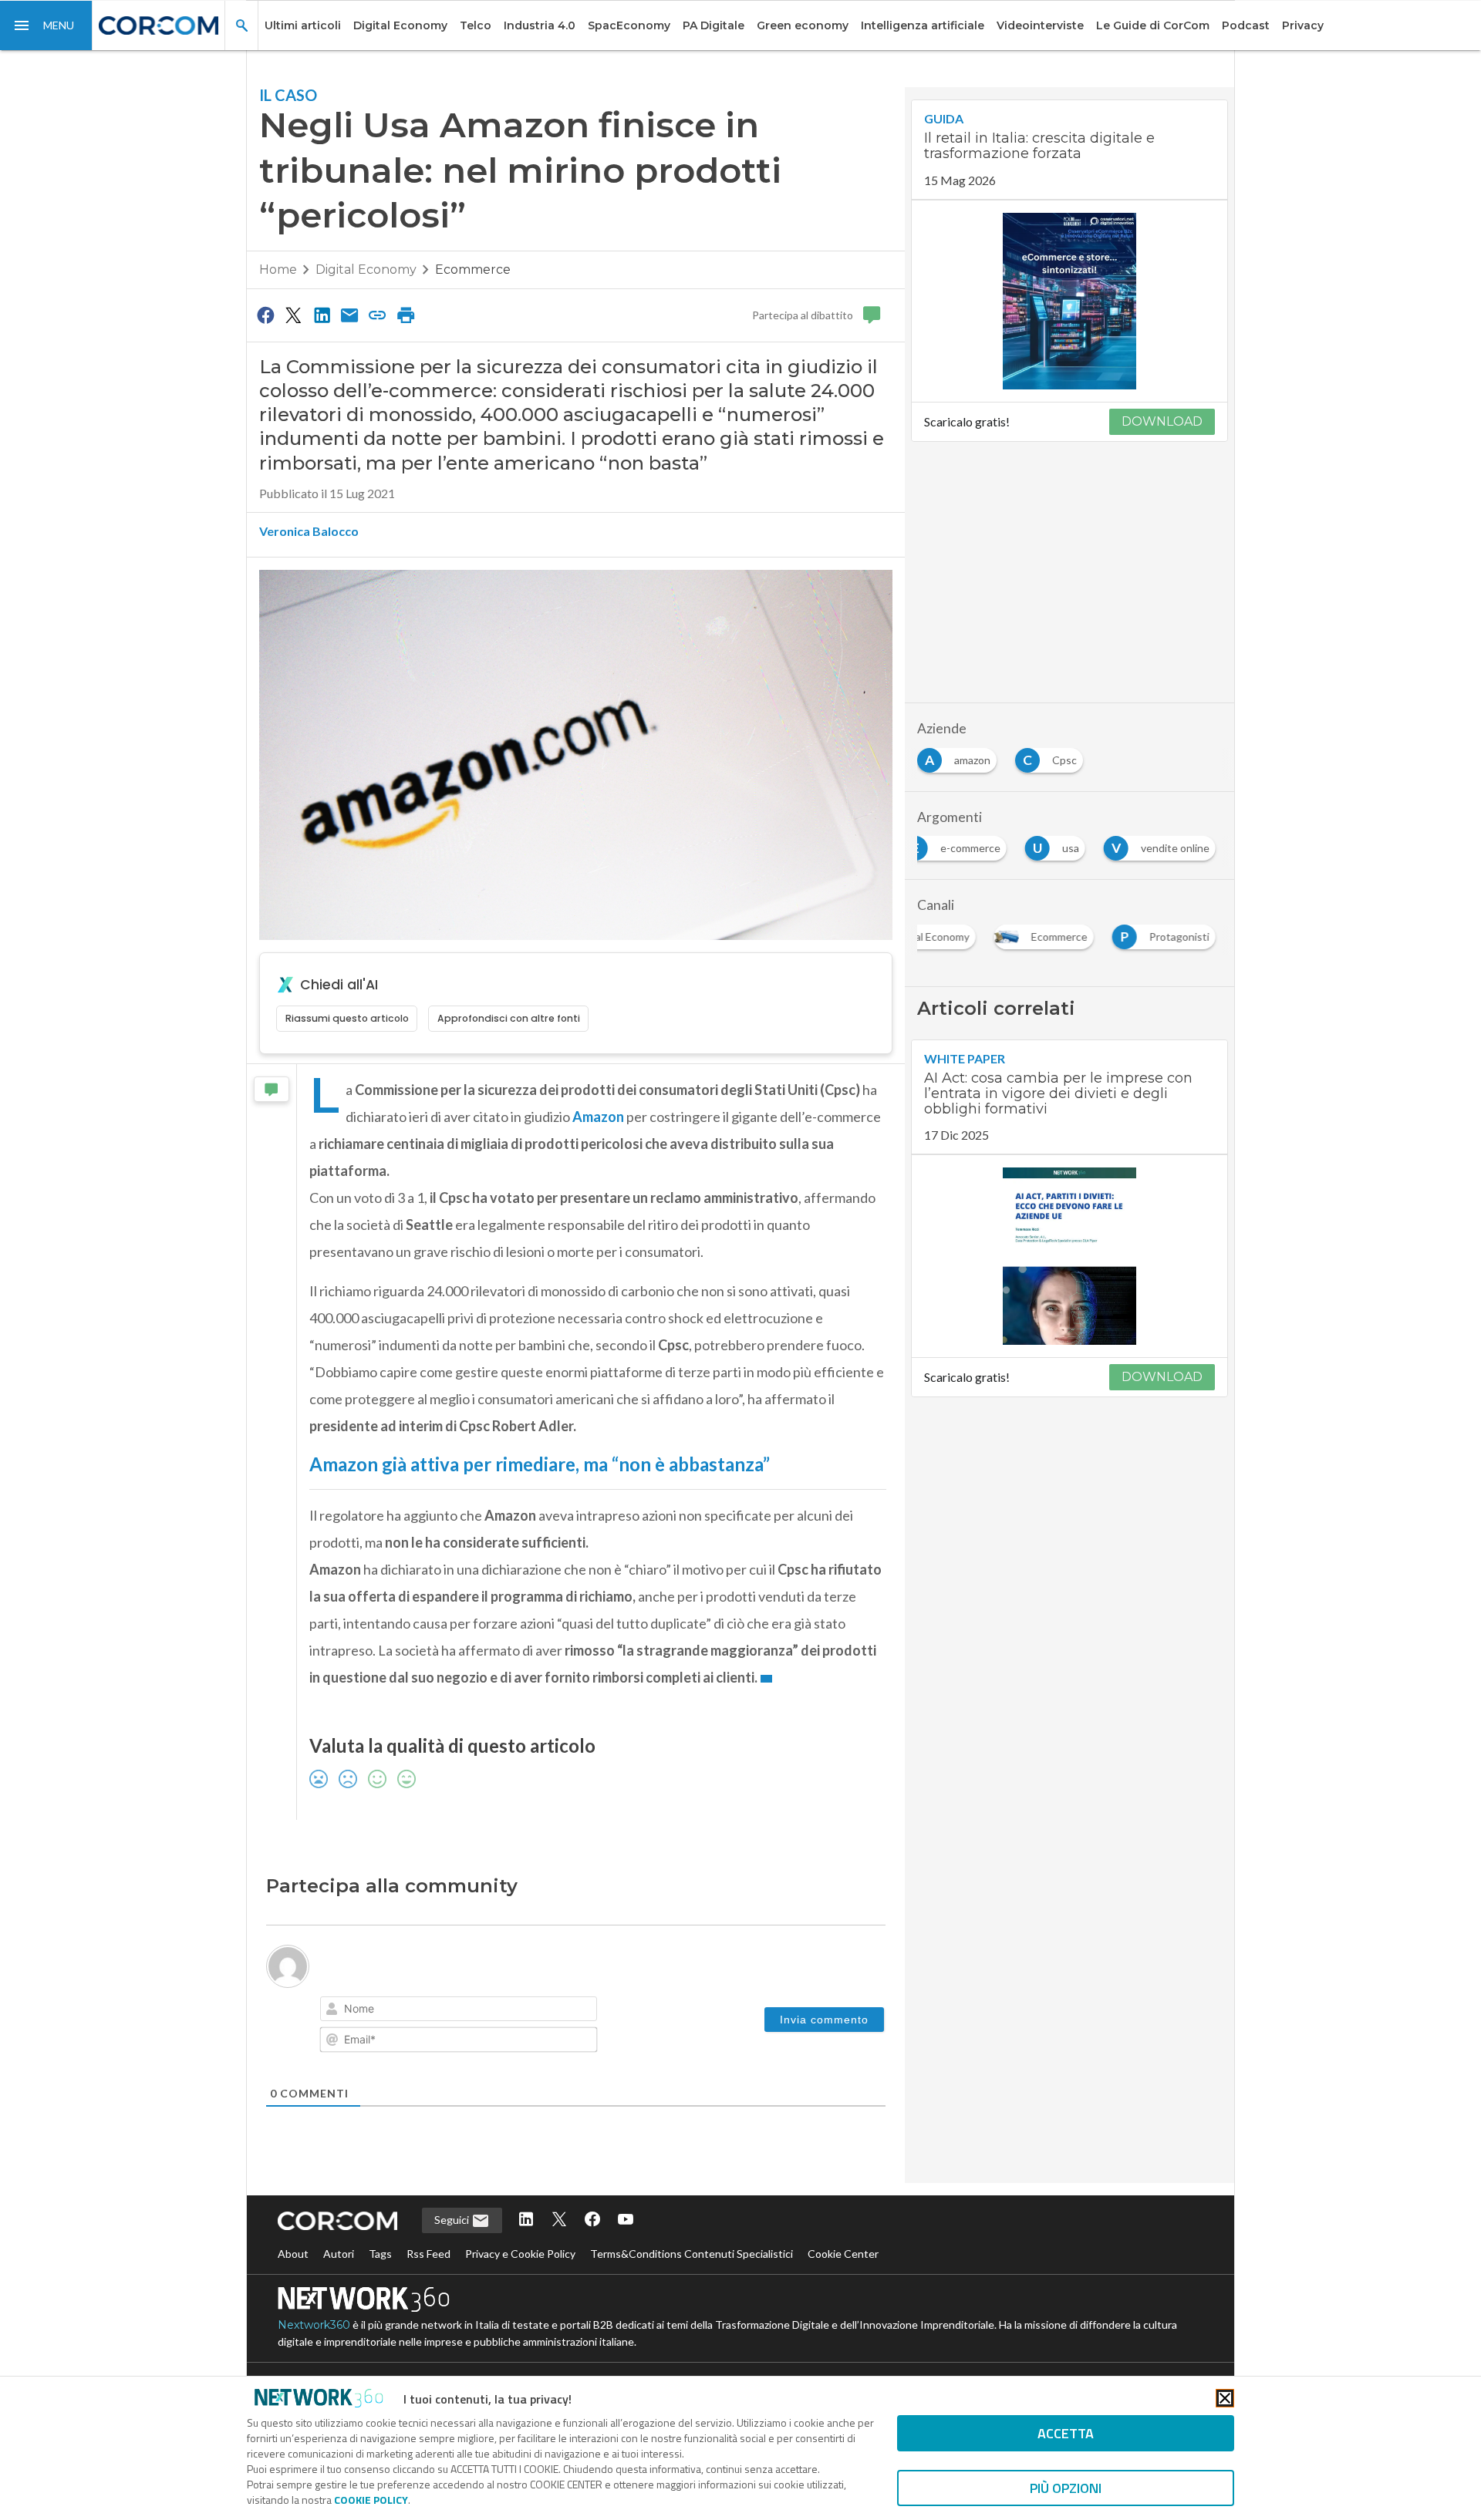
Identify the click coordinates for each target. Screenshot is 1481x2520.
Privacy (1303, 25)
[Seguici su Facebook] (592, 2256)
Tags (380, 2289)
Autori (339, 2289)
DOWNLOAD (1162, 421)
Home (278, 270)
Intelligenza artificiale (923, 25)
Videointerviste (1040, 25)
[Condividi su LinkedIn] (322, 315)
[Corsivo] (358, 2011)
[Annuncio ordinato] (423, 2011)
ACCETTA (1066, 2433)
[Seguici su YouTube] (626, 2256)
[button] (46, 25)
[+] (551, 2010)
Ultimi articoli (303, 25)
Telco (476, 25)
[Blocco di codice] (487, 2011)
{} (529, 2010)
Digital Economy (400, 25)
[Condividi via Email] (349, 315)
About (293, 2289)
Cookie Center (843, 2289)
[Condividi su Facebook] (265, 315)
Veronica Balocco (309, 531)
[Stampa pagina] (406, 315)
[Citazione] (466, 2011)
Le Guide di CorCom (1153, 25)
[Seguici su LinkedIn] (526, 2256)
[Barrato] (401, 2011)
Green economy (803, 25)
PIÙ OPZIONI (1066, 2488)
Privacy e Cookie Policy (520, 2289)
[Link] (509, 2011)
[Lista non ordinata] (444, 2011)
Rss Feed (428, 2289)
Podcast (1246, 25)
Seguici (453, 2255)
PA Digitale (714, 25)
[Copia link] (378, 315)
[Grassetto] (336, 2011)
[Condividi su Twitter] (293, 315)
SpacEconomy (629, 25)
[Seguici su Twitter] (559, 2256)
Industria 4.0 (540, 25)
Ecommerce (473, 270)
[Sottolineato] (380, 2011)
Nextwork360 (314, 2360)
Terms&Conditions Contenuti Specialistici (692, 2289)
